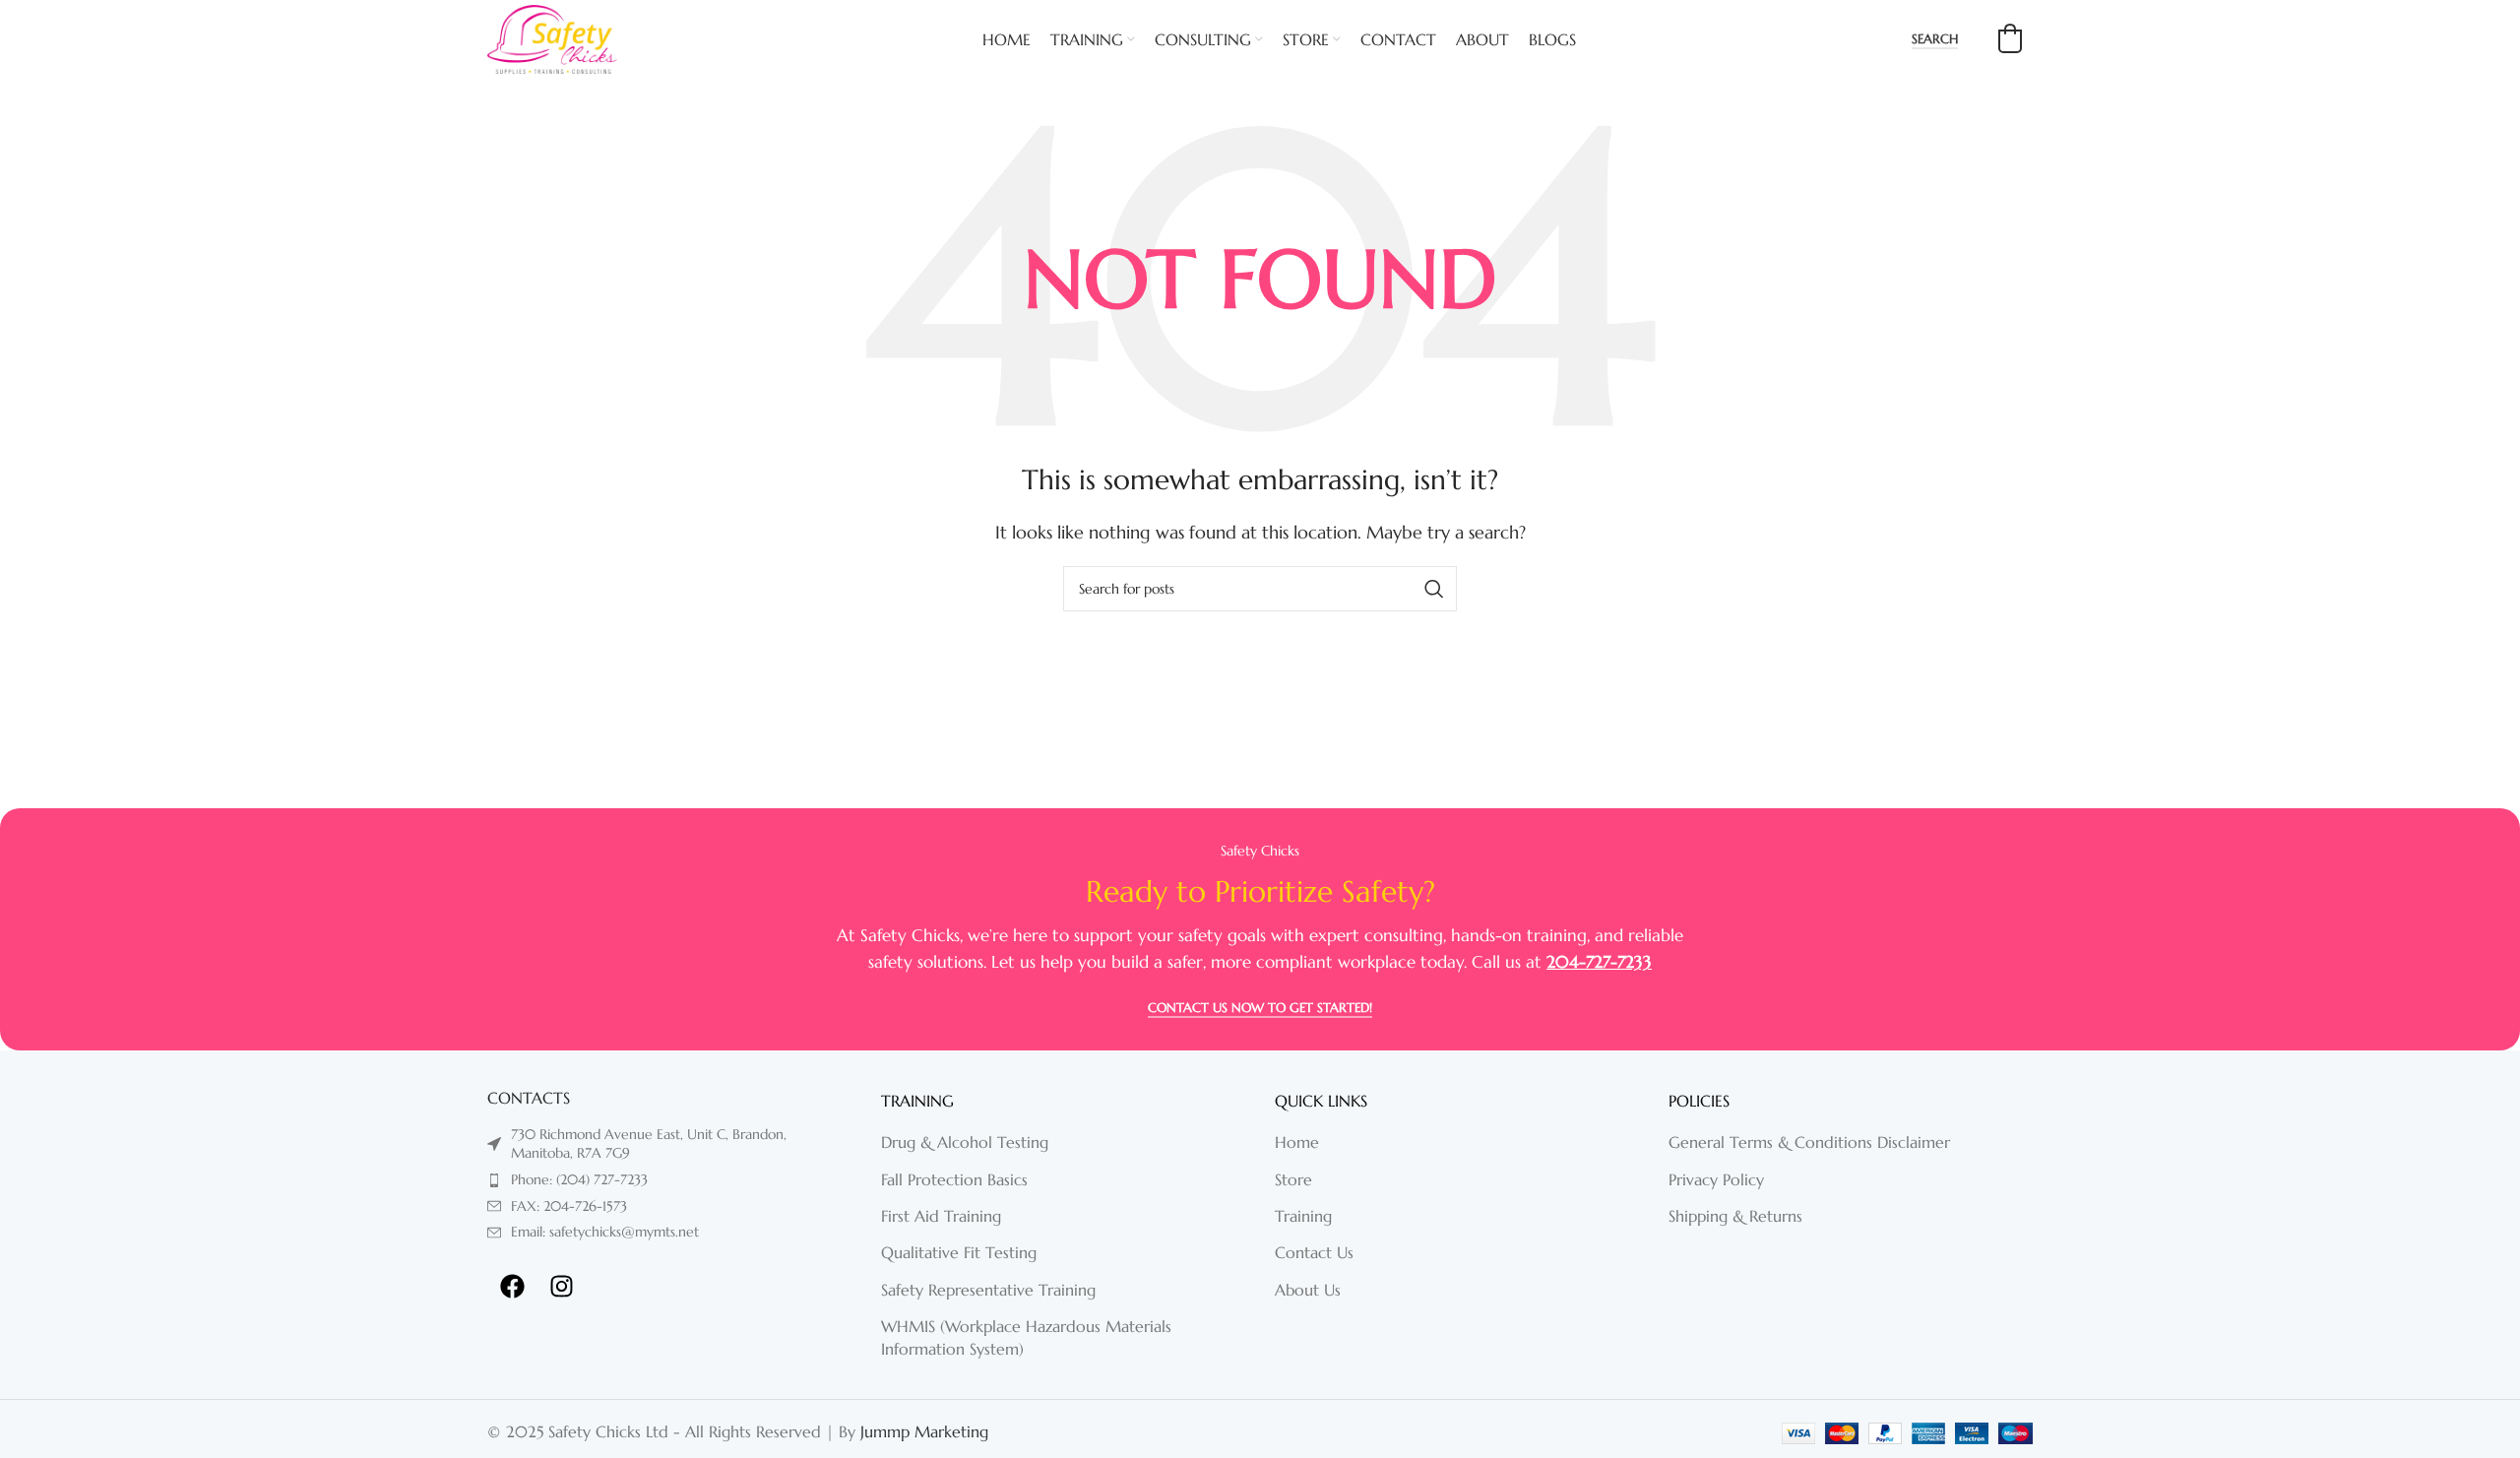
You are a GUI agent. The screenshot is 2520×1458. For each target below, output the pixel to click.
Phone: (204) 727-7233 (579, 1179)
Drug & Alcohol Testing (965, 1142)
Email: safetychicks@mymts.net (605, 1232)
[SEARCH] (1434, 589)
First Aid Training (941, 1216)
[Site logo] (552, 37)
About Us (1308, 1290)
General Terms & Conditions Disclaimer (1809, 1142)
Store (1293, 1179)
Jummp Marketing (924, 1431)
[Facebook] (512, 1287)
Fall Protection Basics (954, 1179)
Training (1303, 1216)
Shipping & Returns (1735, 1216)
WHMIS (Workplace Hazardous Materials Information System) (1026, 1337)
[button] (2010, 38)
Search (1935, 39)
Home (1297, 1142)
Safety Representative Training (988, 1290)
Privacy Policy (1716, 1179)
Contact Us (1314, 1252)
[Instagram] (561, 1287)
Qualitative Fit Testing (959, 1252)
